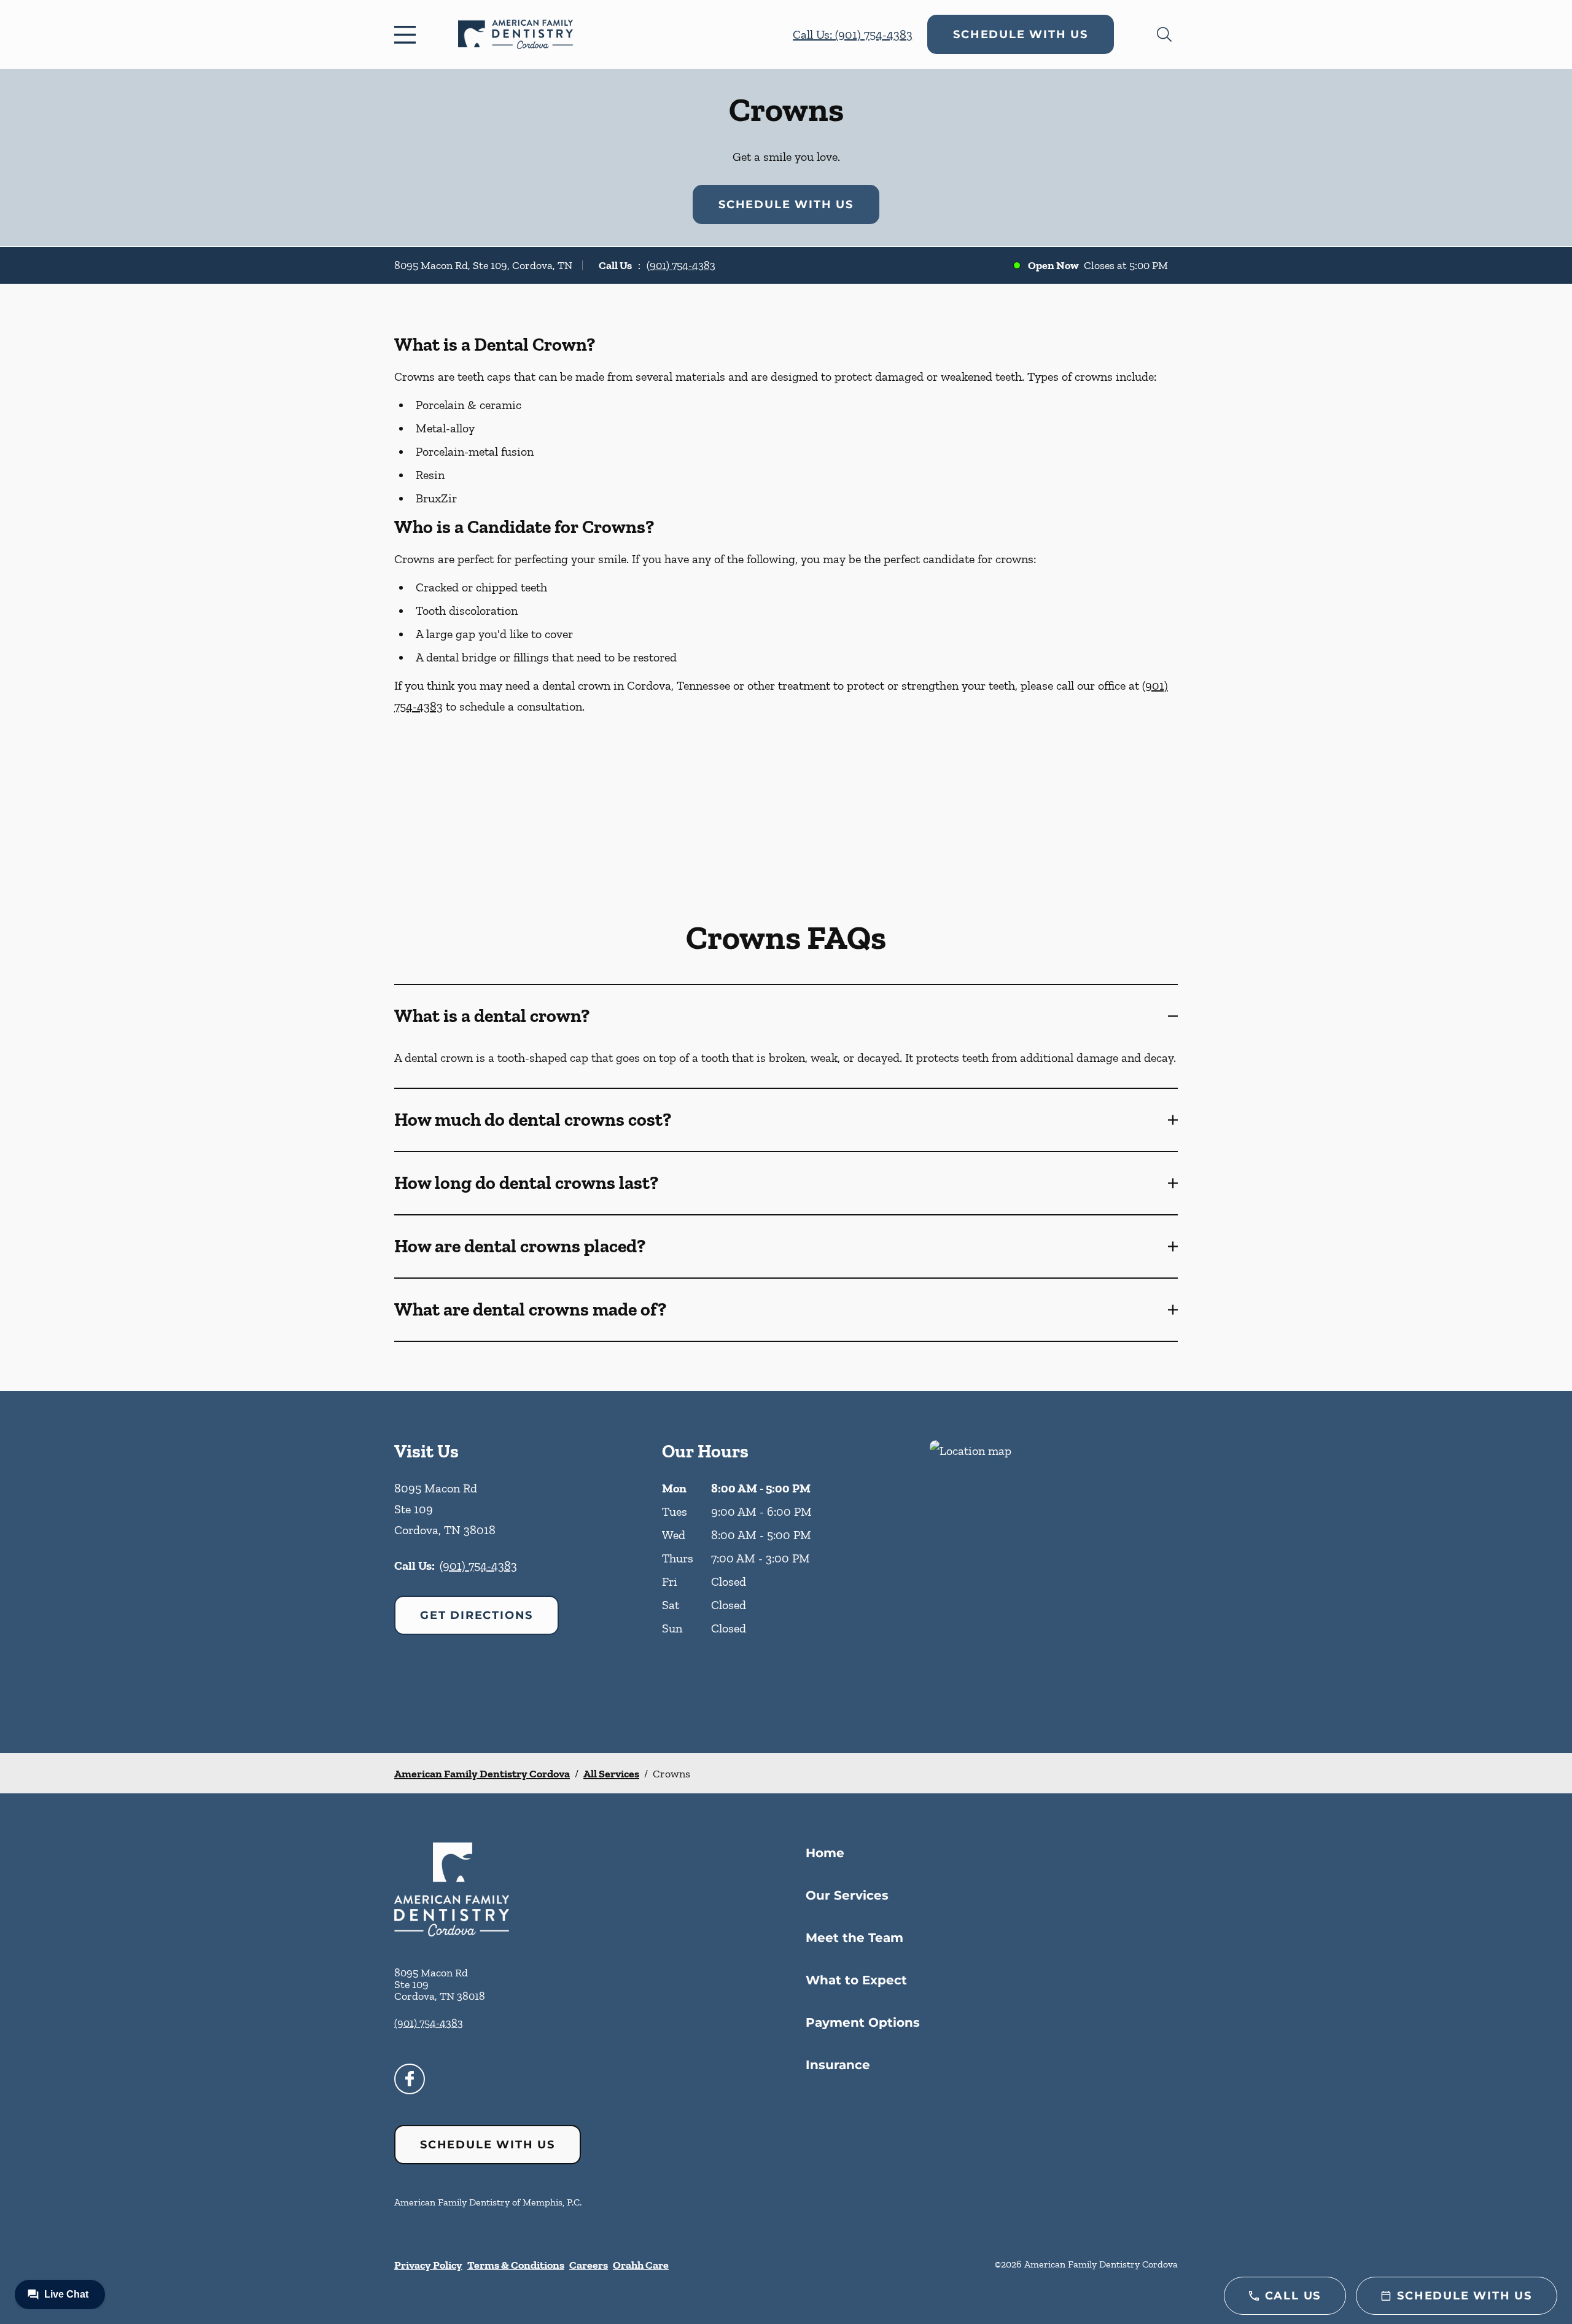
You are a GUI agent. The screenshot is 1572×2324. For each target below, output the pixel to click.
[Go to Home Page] (516, 34)
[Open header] (408, 34)
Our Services (847, 1895)
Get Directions (477, 1615)
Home (825, 1853)
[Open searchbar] (1164, 34)
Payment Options (863, 2022)
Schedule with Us (1021, 34)
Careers (589, 2265)
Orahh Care (641, 2265)
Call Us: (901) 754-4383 (853, 34)
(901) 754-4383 (681, 265)
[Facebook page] (410, 2079)
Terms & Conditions (516, 2265)
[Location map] (1054, 1572)
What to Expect (856, 1980)
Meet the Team (854, 1938)
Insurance (838, 2065)
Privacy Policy (428, 2265)
